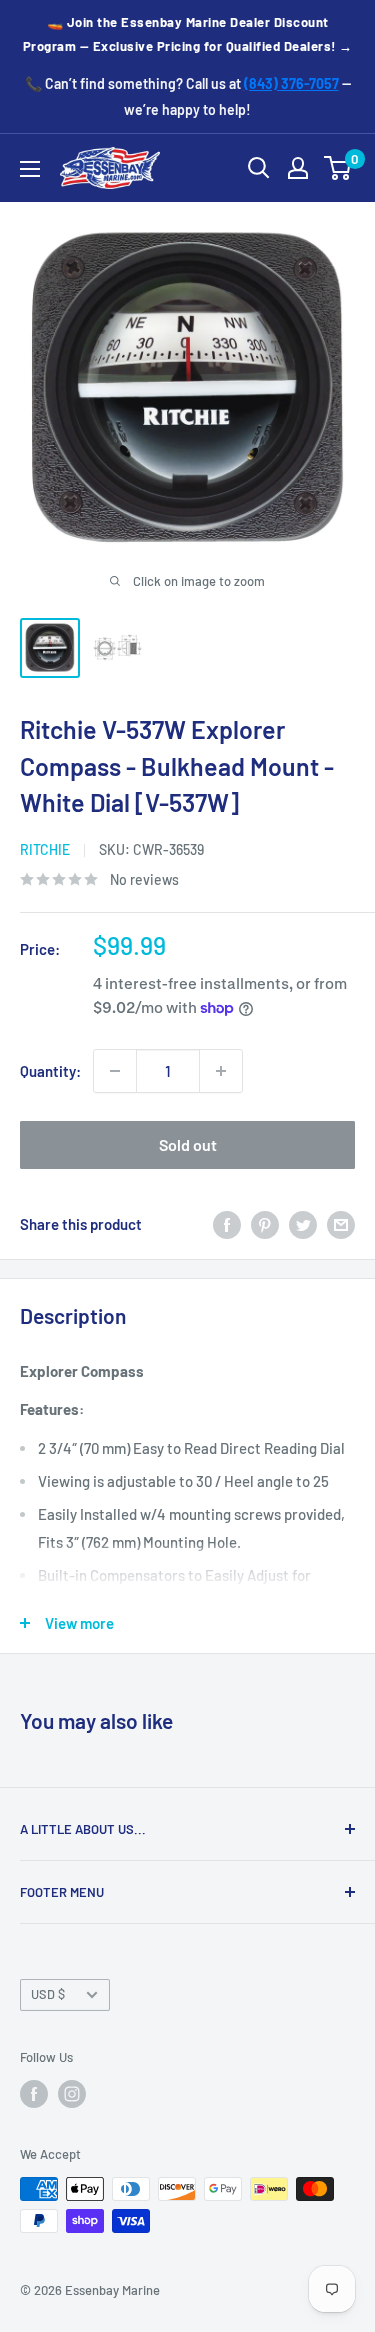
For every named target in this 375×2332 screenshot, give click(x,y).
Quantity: (50, 1071)
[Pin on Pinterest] (265, 1224)
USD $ (48, 1994)
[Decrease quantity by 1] (115, 1071)
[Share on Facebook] (227, 1224)
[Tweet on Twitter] (303, 1224)
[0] (338, 168)
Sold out (188, 1144)
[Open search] (259, 168)
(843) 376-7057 (291, 83)
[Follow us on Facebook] (34, 2094)
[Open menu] (30, 169)
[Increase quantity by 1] (221, 1071)
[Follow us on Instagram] (72, 2094)
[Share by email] (341, 1224)
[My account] (298, 168)
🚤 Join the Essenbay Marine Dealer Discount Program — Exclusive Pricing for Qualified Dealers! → (188, 34)
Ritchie (45, 849)
